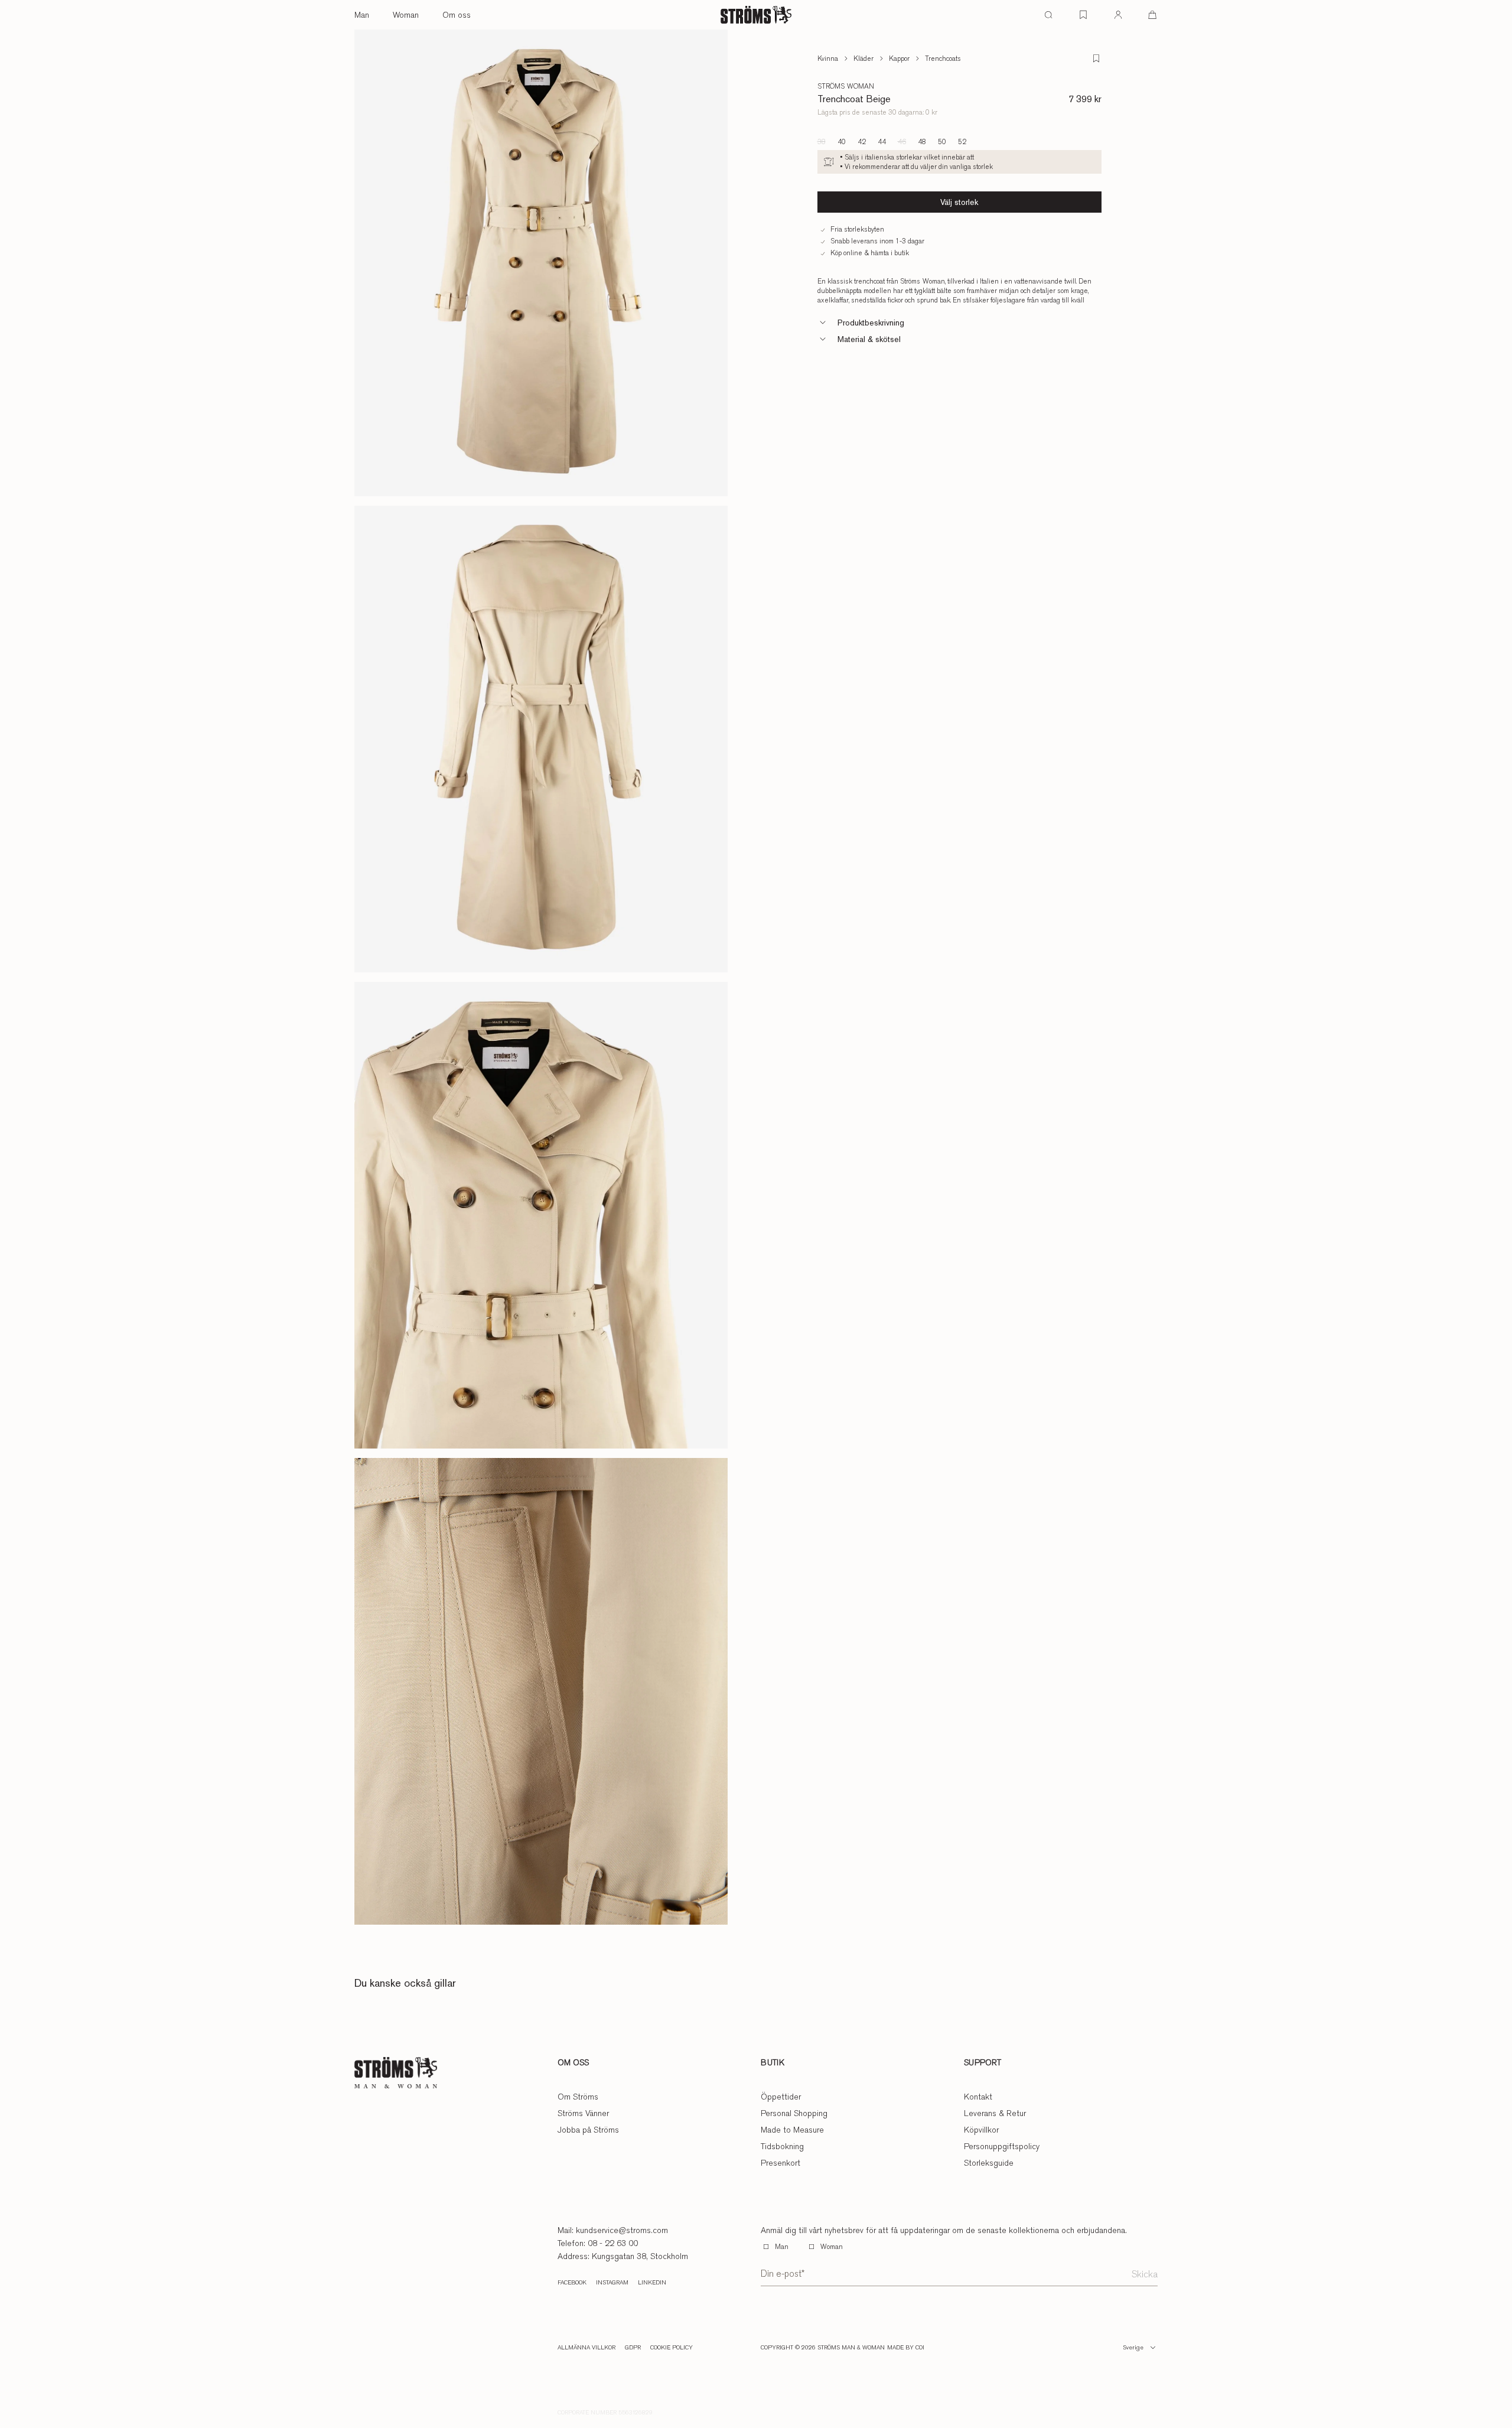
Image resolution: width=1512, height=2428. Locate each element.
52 (962, 142)
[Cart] (1152, 15)
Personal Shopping (794, 2113)
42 (862, 142)
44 (882, 142)
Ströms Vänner (583, 2113)
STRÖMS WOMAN (846, 86)
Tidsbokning (782, 2146)
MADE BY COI (906, 2348)
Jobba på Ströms (588, 2130)
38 (822, 142)
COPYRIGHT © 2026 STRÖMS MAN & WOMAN (823, 2348)
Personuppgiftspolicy (1002, 2146)
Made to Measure (792, 2130)
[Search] (1048, 15)
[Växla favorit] (1096, 58)
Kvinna (828, 58)
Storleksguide (989, 2163)
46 (902, 142)
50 (942, 142)
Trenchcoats (943, 58)
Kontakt (978, 2097)
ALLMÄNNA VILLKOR (586, 2348)
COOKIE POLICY (672, 2348)
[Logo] (756, 15)
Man (362, 15)
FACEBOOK (572, 2283)
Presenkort (781, 2163)
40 (842, 142)
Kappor (899, 58)
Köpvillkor (981, 2130)
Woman (406, 15)
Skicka (1145, 2274)
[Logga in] (1118, 15)
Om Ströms (578, 2097)
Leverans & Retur (995, 2113)
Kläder (863, 58)
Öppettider (781, 2097)
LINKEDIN (652, 2283)
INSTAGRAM (612, 2283)
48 (922, 142)
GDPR (633, 2348)
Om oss (457, 15)
